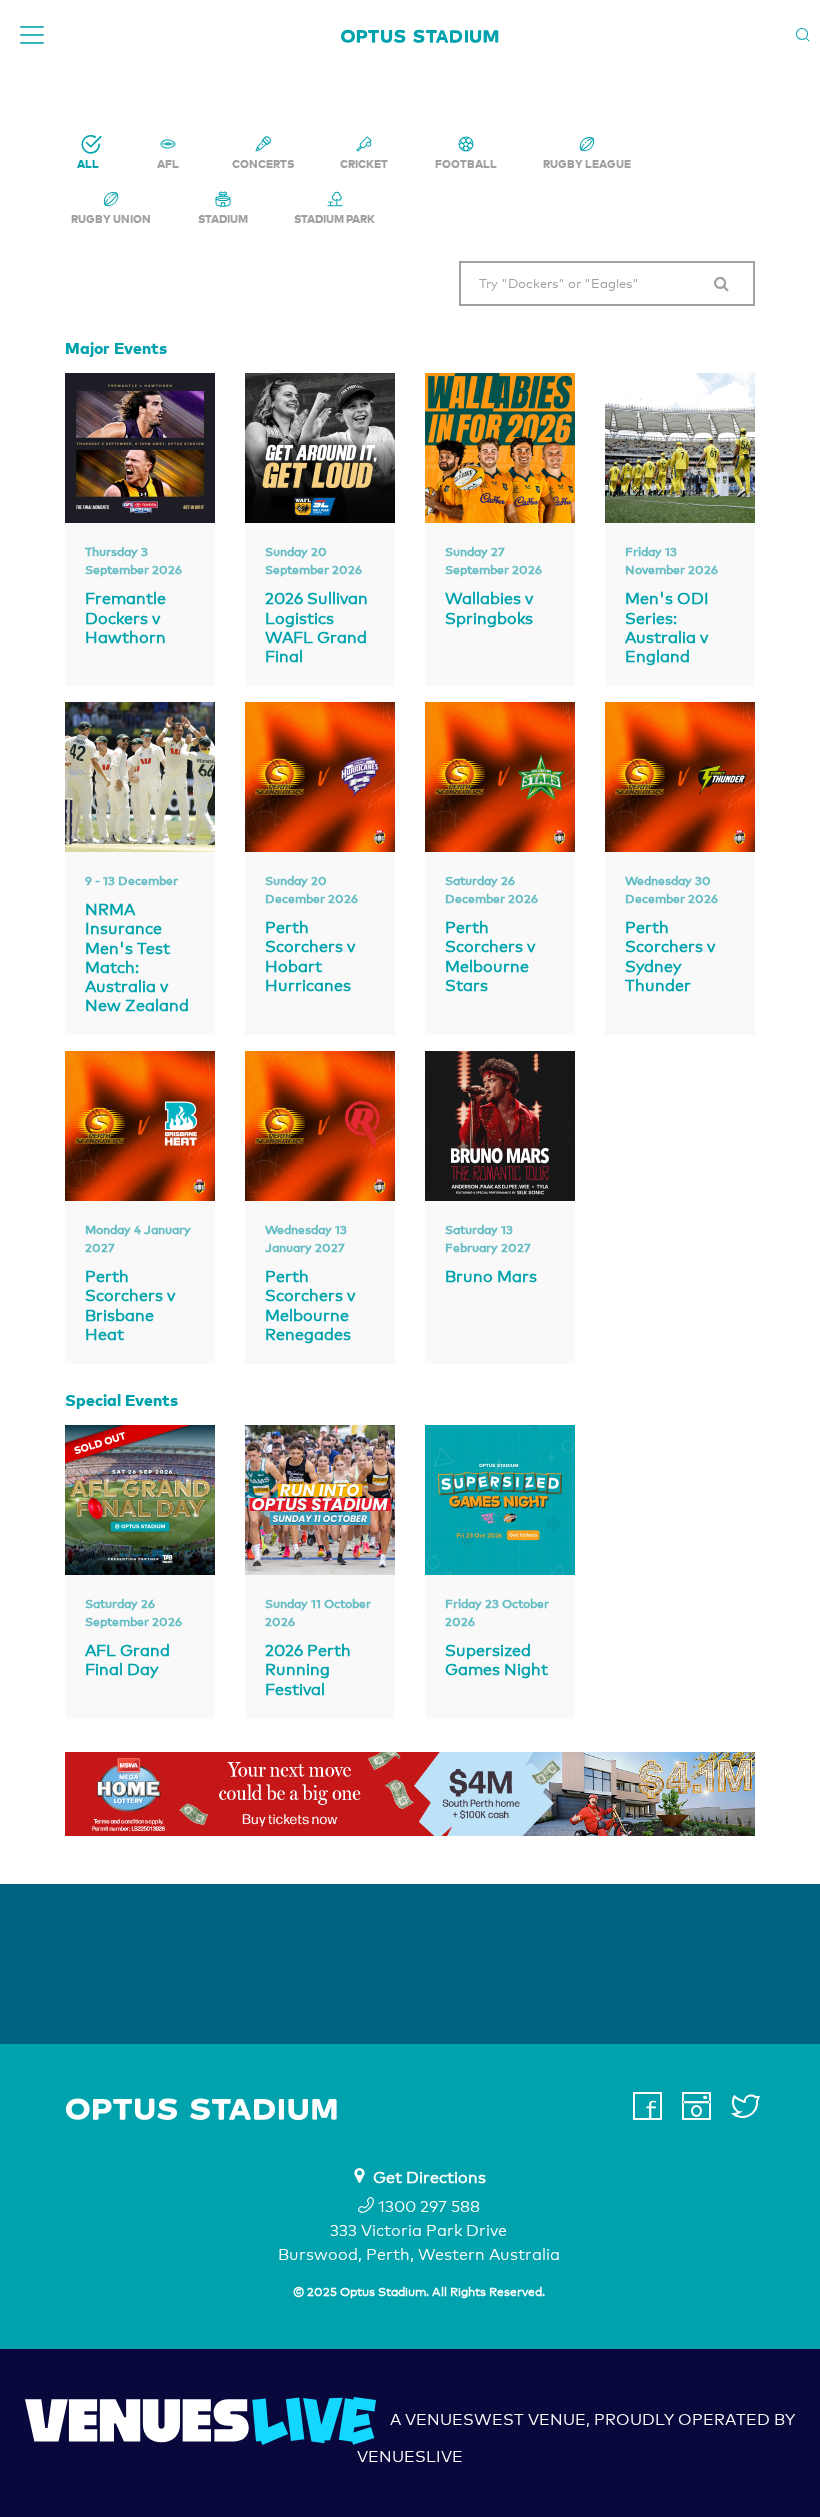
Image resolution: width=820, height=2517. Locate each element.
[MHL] (410, 1794)
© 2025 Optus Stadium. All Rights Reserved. (419, 2292)
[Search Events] (722, 284)
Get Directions (429, 2177)
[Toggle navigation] (32, 35)
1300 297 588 (427, 2206)
